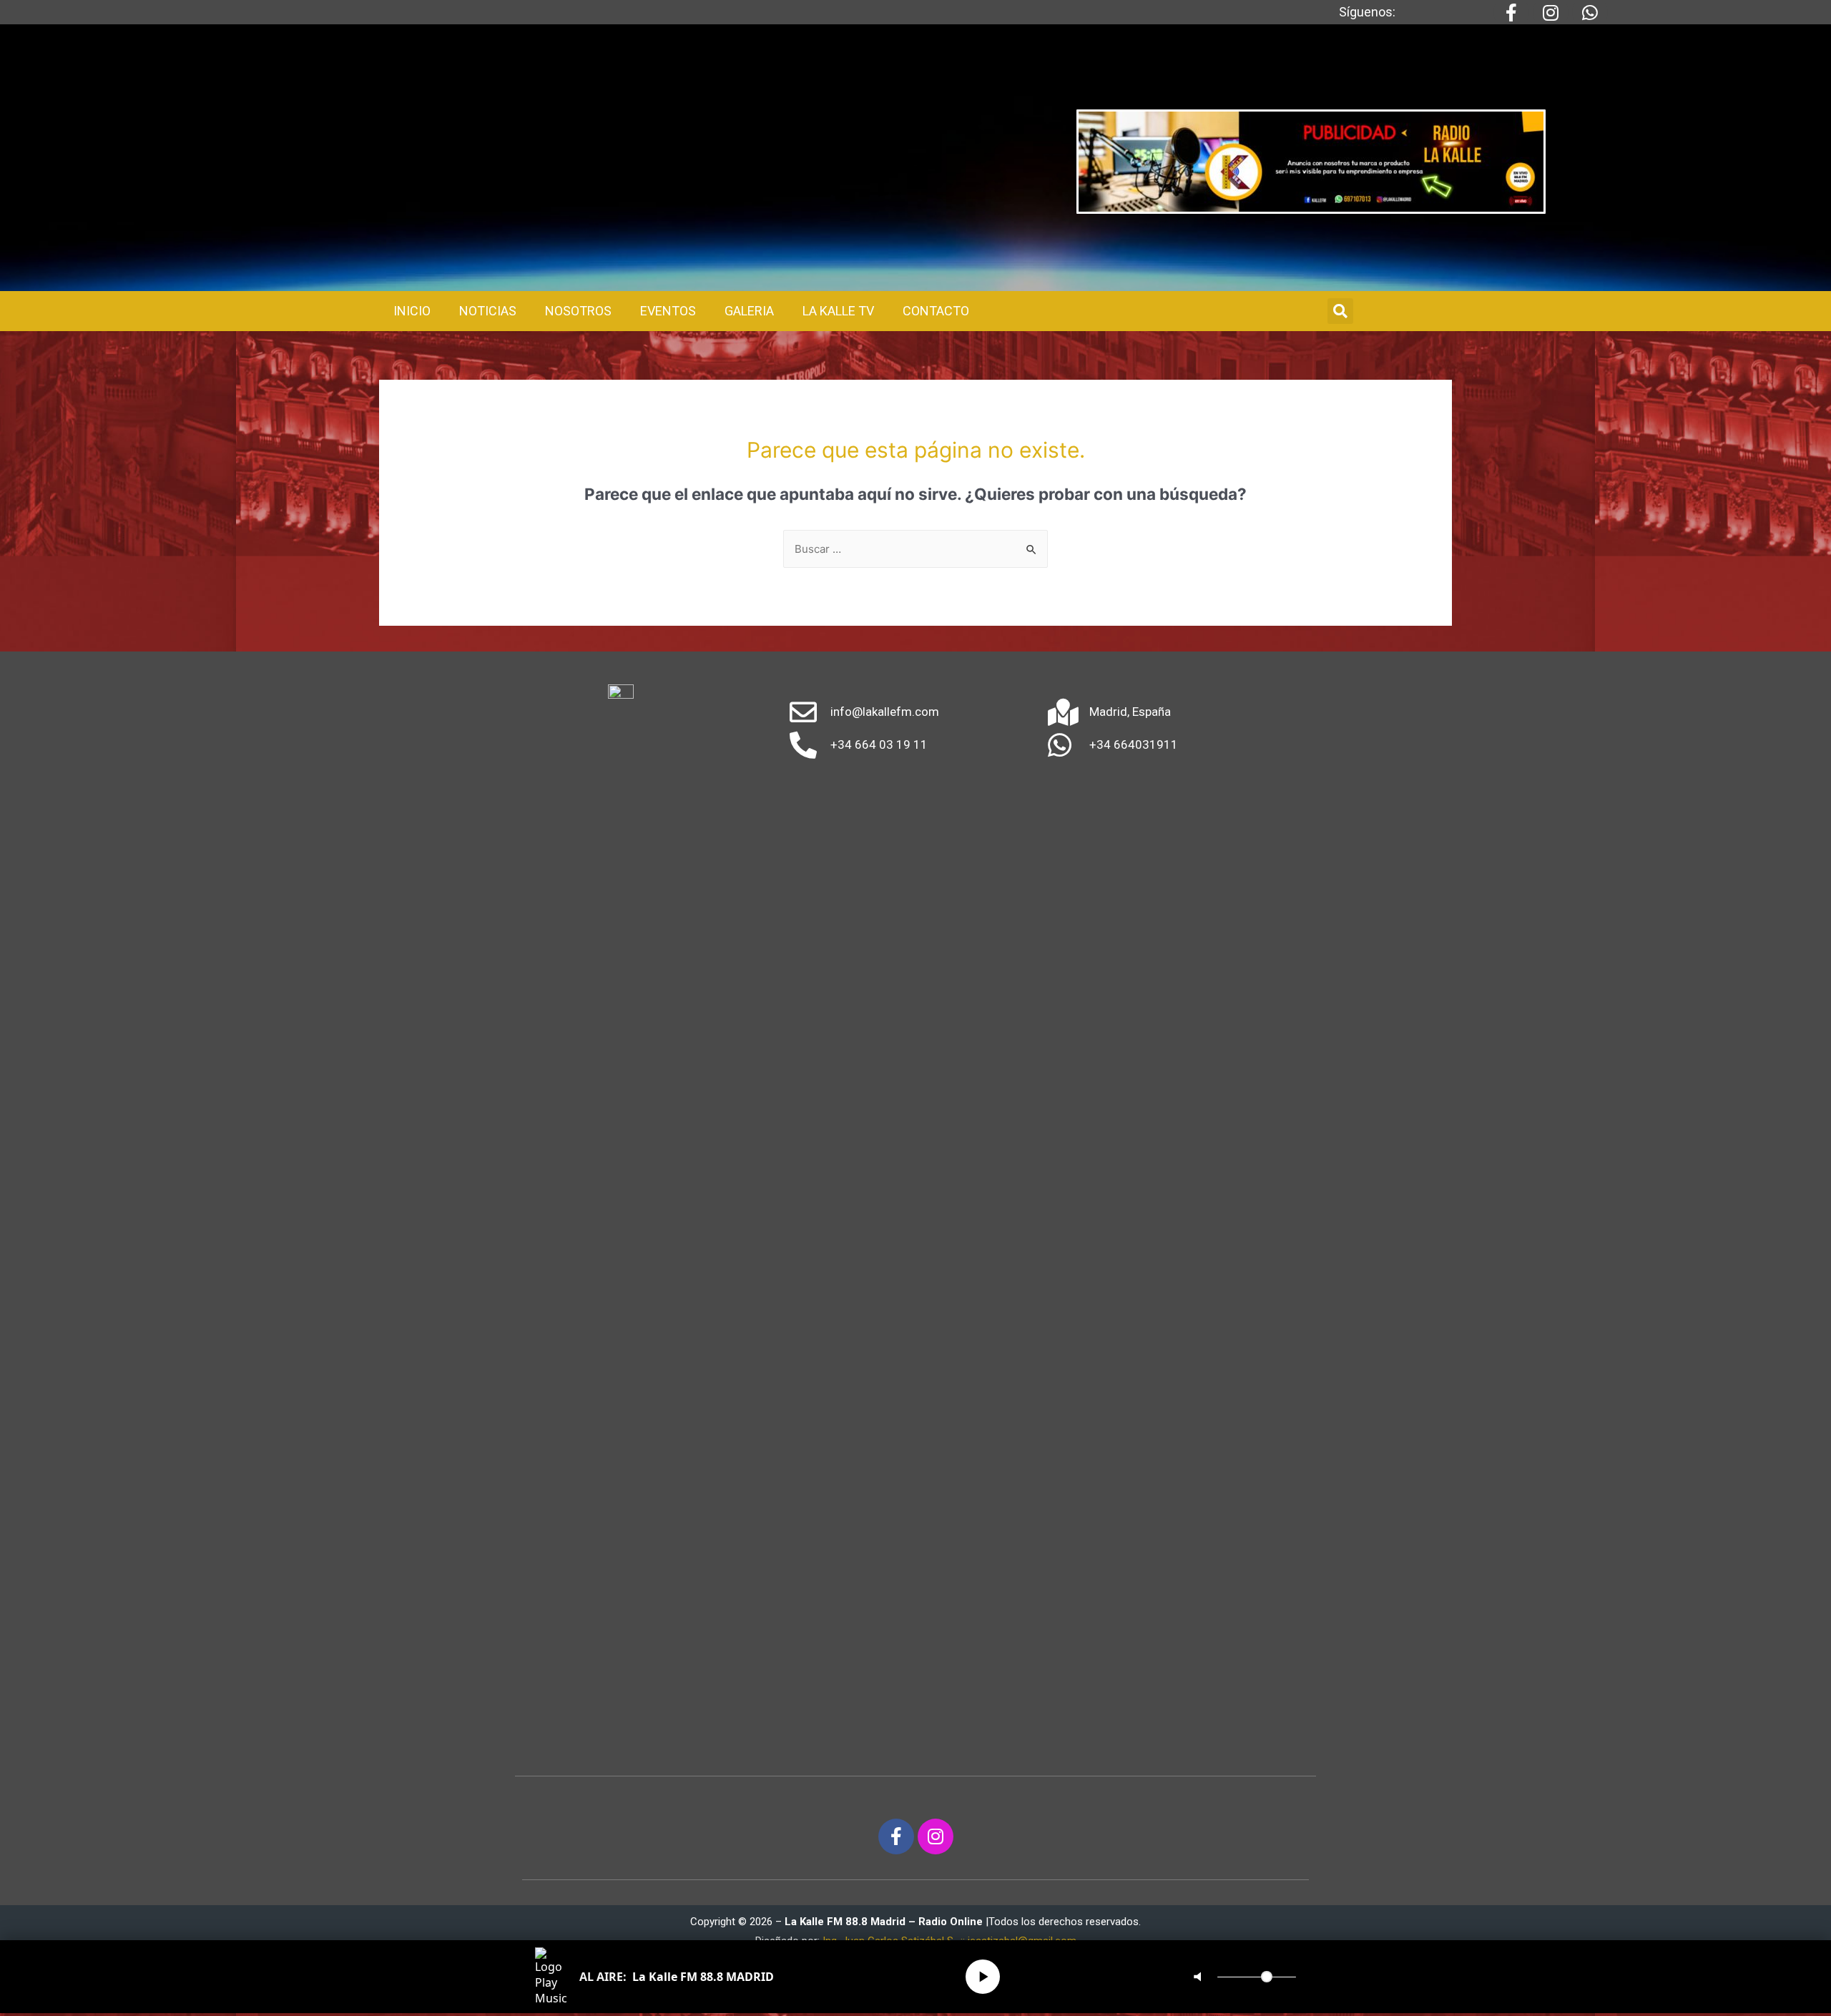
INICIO (412, 311)
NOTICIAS (488, 311)
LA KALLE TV (838, 311)
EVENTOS (668, 311)
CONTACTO (936, 311)
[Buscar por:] (915, 549)
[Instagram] (936, 1836)
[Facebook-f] (896, 1836)
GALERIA (749, 311)
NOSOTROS (578, 311)
